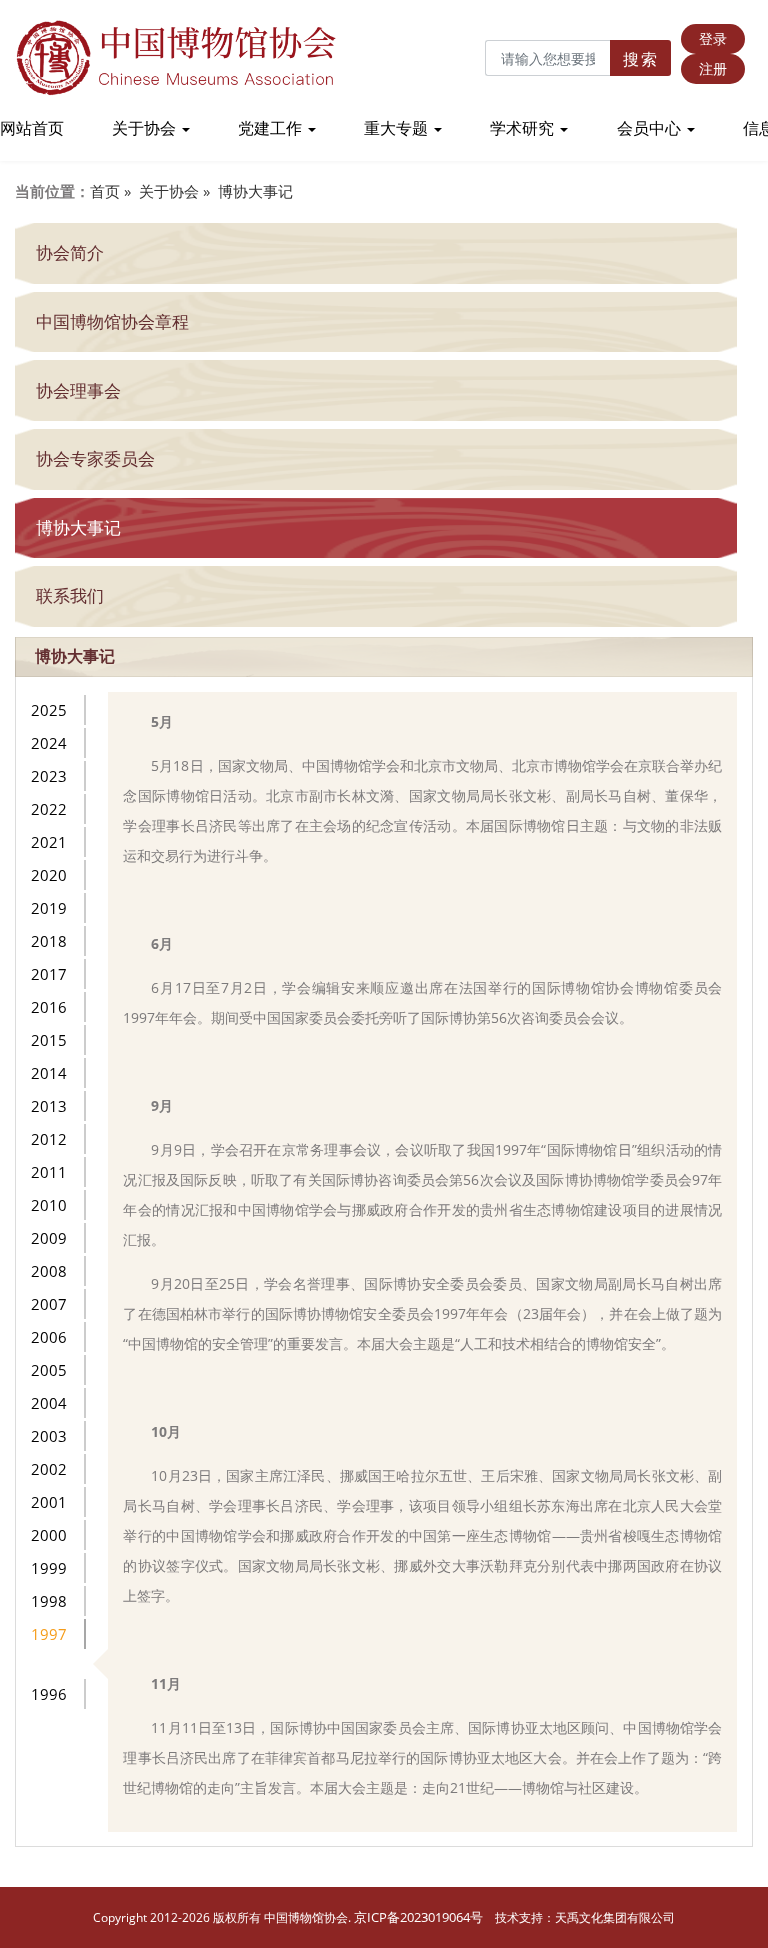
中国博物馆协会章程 (112, 321)
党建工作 (272, 128)
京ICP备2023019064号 (418, 1917)
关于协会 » (174, 191)
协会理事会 (78, 390)
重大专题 (398, 128)
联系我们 (70, 595)
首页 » (110, 191)
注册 (713, 68)
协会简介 (70, 252)
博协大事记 (255, 191)
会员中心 (651, 128)
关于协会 (146, 128)
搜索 (641, 59)
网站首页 (32, 128)
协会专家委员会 (95, 458)
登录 (713, 38)
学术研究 (524, 128)
